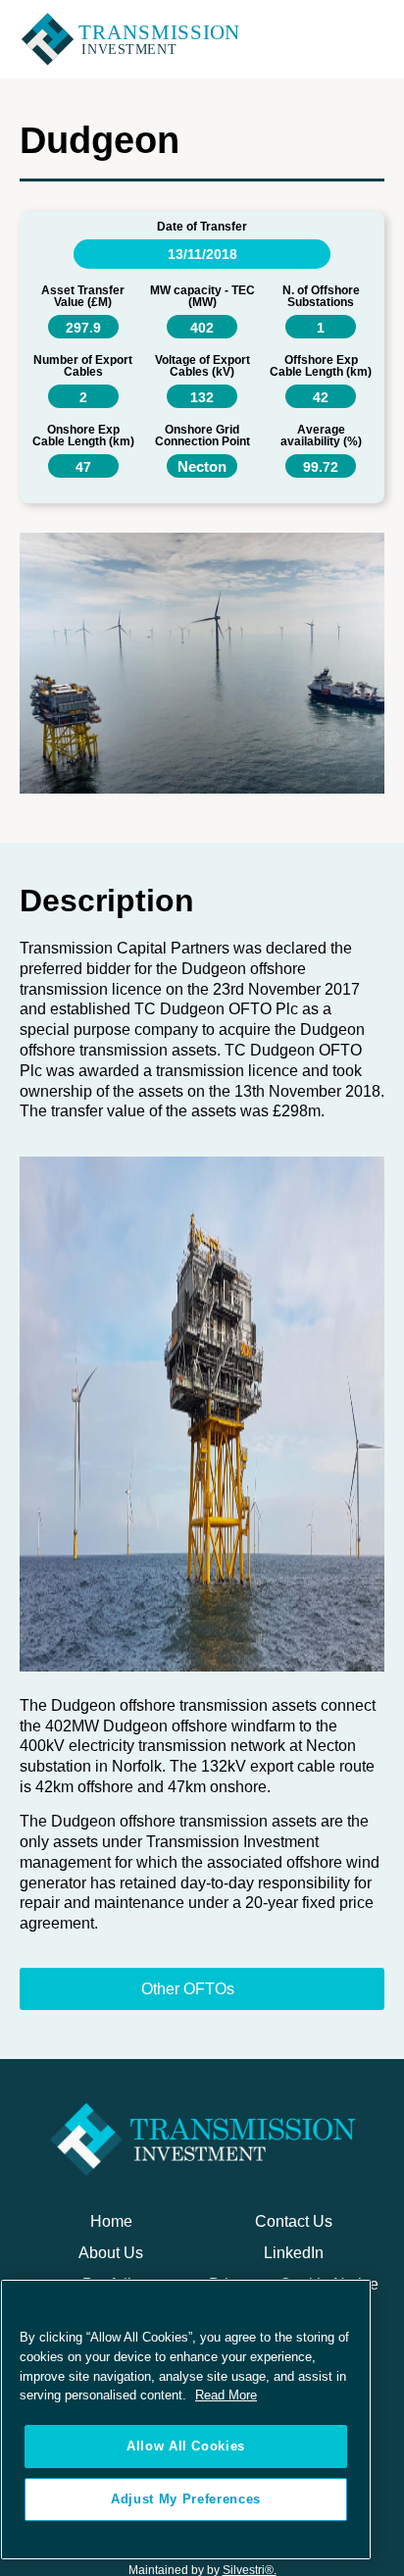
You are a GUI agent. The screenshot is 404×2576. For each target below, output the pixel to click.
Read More (226, 2395)
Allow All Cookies (186, 2446)
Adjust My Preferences (186, 2499)
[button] (372, 40)
